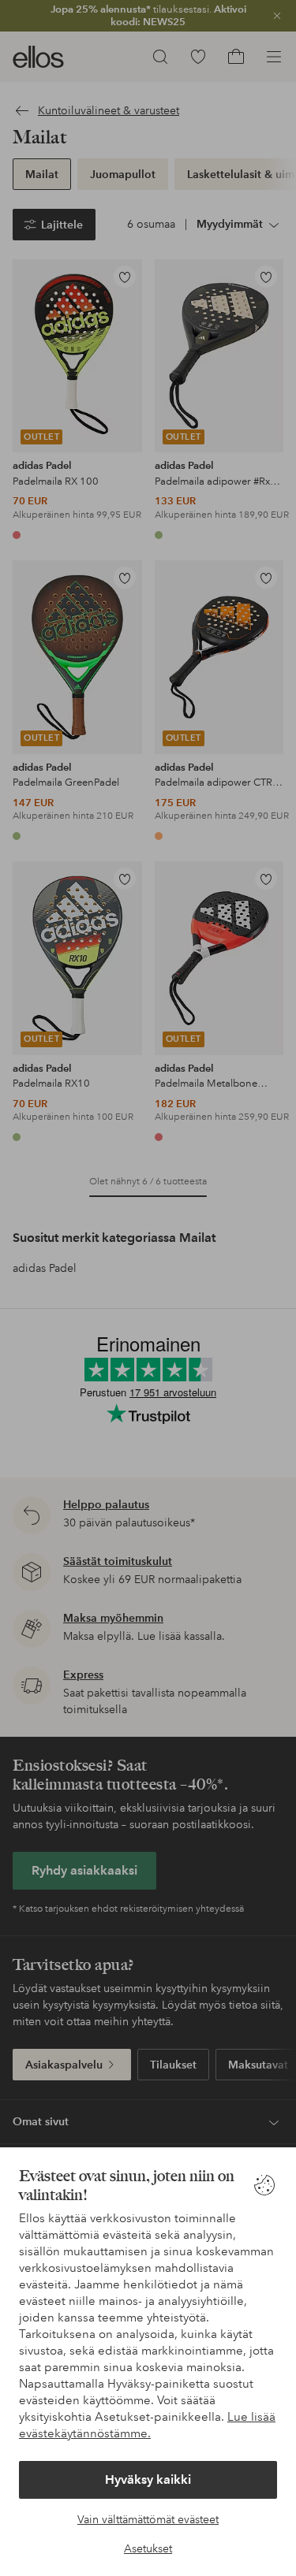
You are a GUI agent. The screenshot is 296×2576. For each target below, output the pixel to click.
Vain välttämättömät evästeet (148, 2519)
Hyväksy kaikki (148, 2479)
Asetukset (148, 2548)
